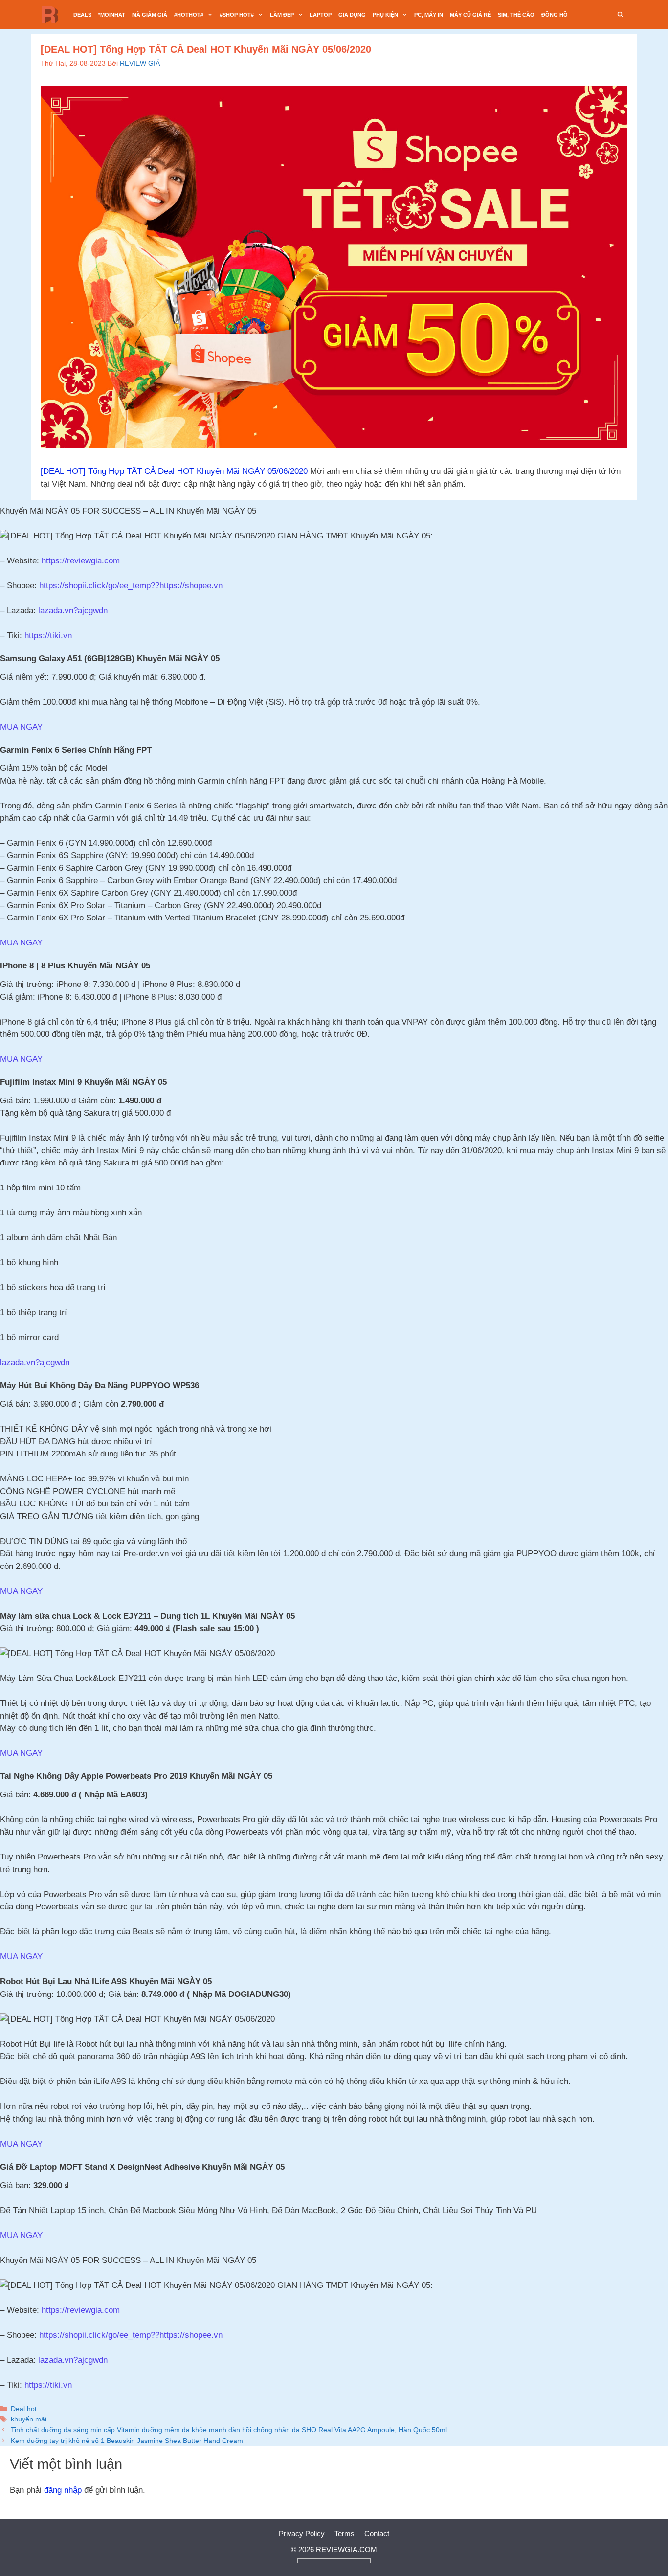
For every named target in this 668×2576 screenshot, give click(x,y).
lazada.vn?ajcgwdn (35, 1362)
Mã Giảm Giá (150, 15)
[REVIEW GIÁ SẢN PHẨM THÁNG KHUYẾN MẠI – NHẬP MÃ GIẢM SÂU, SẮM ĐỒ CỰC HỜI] (53, 15)
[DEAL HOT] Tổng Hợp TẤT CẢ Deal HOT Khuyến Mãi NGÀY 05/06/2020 (174, 471)
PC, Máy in (429, 15)
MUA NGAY (21, 727)
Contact (377, 2534)
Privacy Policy (302, 2534)
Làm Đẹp (282, 15)
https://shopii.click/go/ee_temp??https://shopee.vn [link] (131, 586)
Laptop (321, 15)
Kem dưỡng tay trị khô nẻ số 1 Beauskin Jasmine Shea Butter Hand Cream (127, 2441)
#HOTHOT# (189, 15)
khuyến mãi (29, 2419)
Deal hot (24, 2409)
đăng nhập (63, 2490)
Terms (345, 2534)
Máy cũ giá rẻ (470, 15)
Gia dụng (352, 15)
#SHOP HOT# (237, 15)
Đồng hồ (555, 15)
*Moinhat (112, 15)
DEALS (82, 15)
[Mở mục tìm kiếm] (621, 15)
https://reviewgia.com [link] (81, 561)
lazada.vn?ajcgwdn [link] (73, 611)
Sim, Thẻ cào (516, 15)
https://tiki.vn (48, 636)
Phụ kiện (385, 15)
